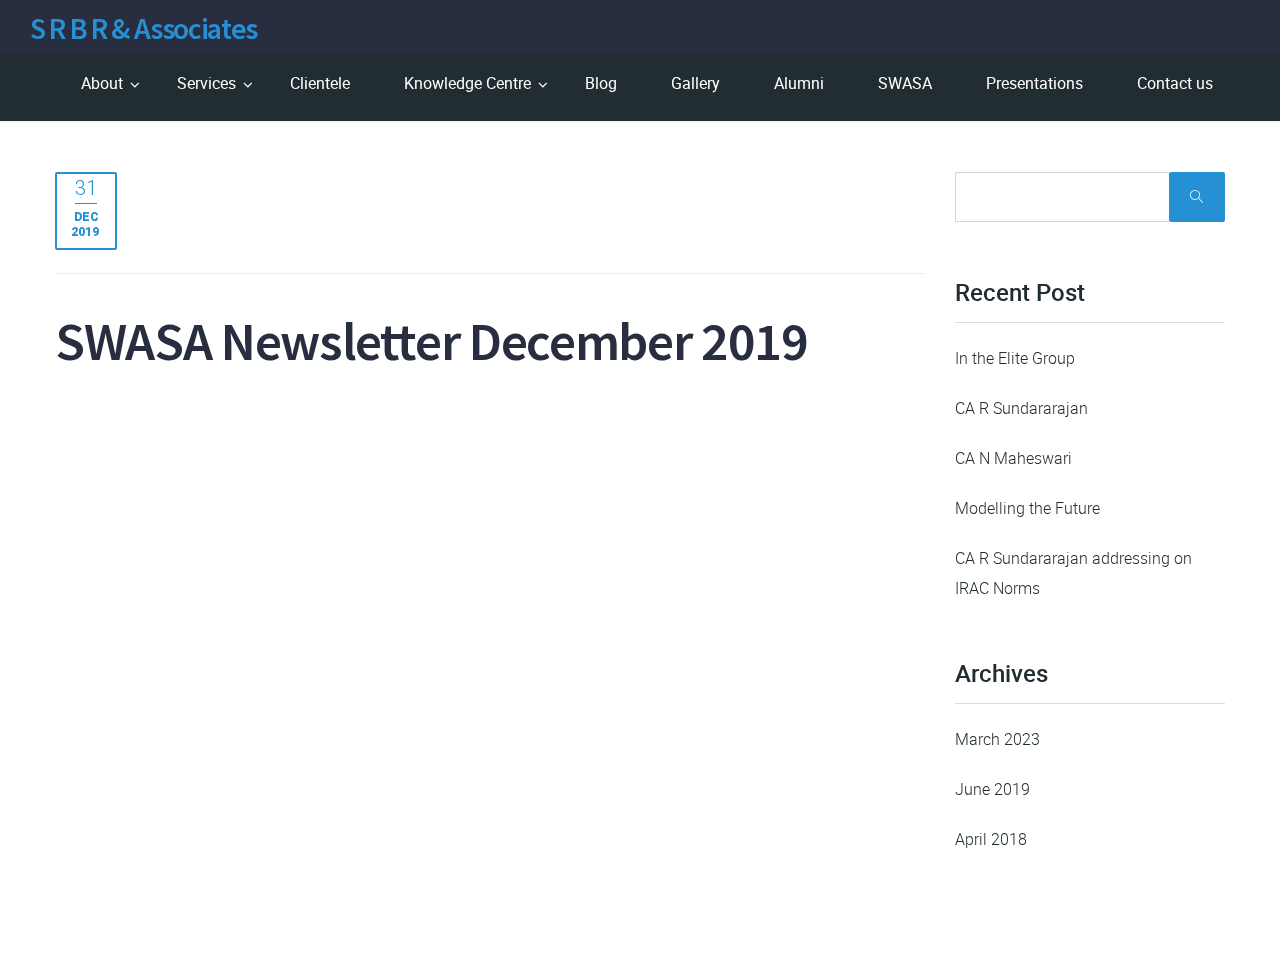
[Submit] (1197, 197)
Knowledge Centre (467, 83)
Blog (601, 83)
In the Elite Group (1015, 358)
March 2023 (997, 739)
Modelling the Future (1027, 508)
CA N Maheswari (1013, 458)
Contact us (1175, 83)
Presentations (1034, 83)
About (102, 83)
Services (206, 83)
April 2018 (991, 839)
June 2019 (992, 789)
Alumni (799, 83)
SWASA (905, 83)
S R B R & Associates (143, 28)
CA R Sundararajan (1021, 408)
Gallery (695, 83)
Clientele (320, 83)
